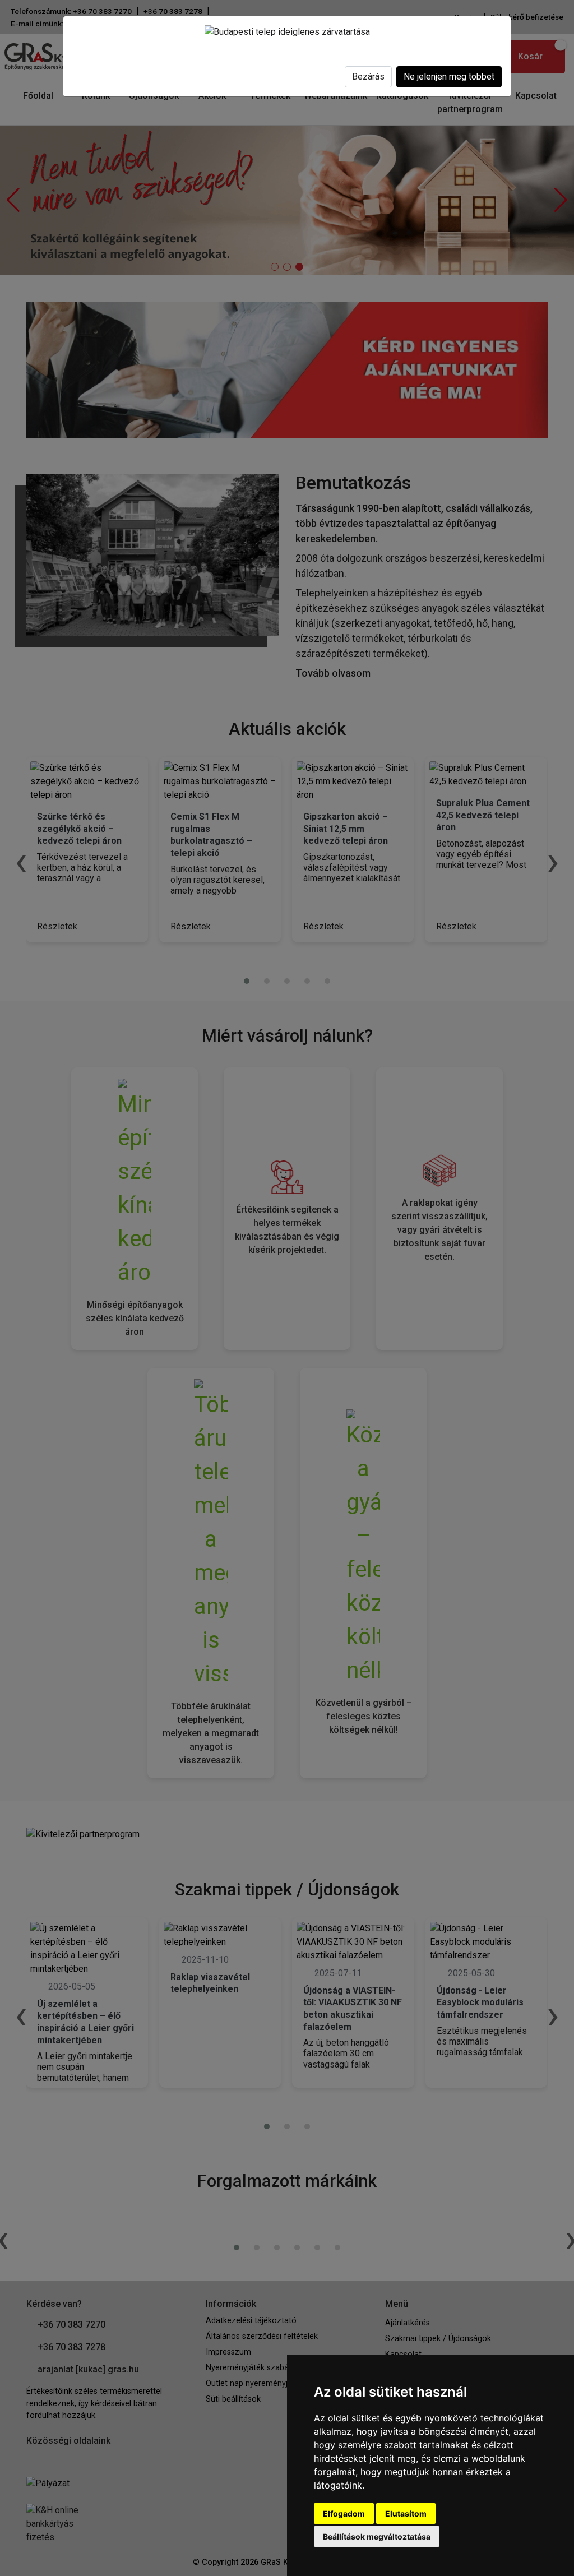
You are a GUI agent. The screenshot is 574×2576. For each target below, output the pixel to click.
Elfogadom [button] (344, 2513)
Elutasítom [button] (406, 2513)
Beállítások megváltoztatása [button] (377, 2536)
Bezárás (368, 77)
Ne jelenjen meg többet (449, 77)
